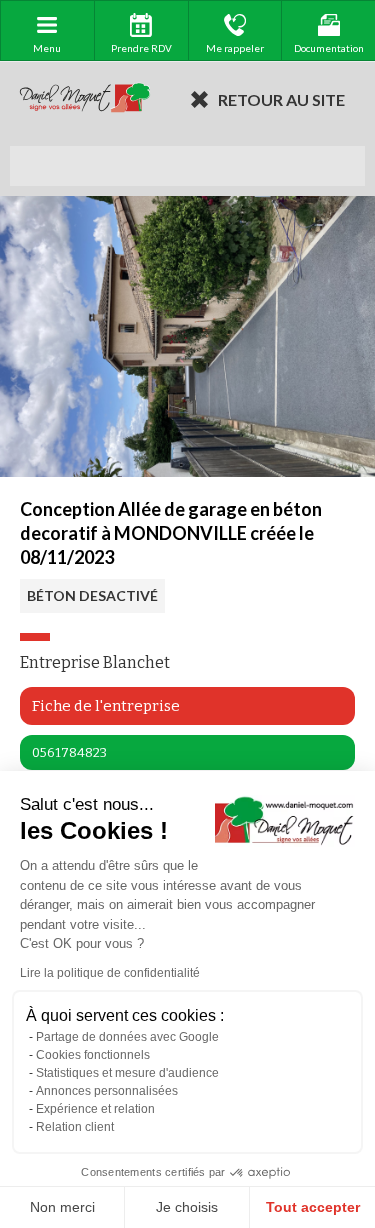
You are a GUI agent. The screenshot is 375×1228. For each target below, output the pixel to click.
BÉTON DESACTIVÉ (92, 595)
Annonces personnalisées (107, 1091)
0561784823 (69, 752)
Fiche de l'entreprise (106, 706)
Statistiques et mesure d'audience (127, 1073)
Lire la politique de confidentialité (110, 973)
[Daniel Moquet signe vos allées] (85, 99)
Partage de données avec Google (127, 1037)
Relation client (75, 1127)
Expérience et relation (95, 1109)
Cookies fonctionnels (93, 1055)
